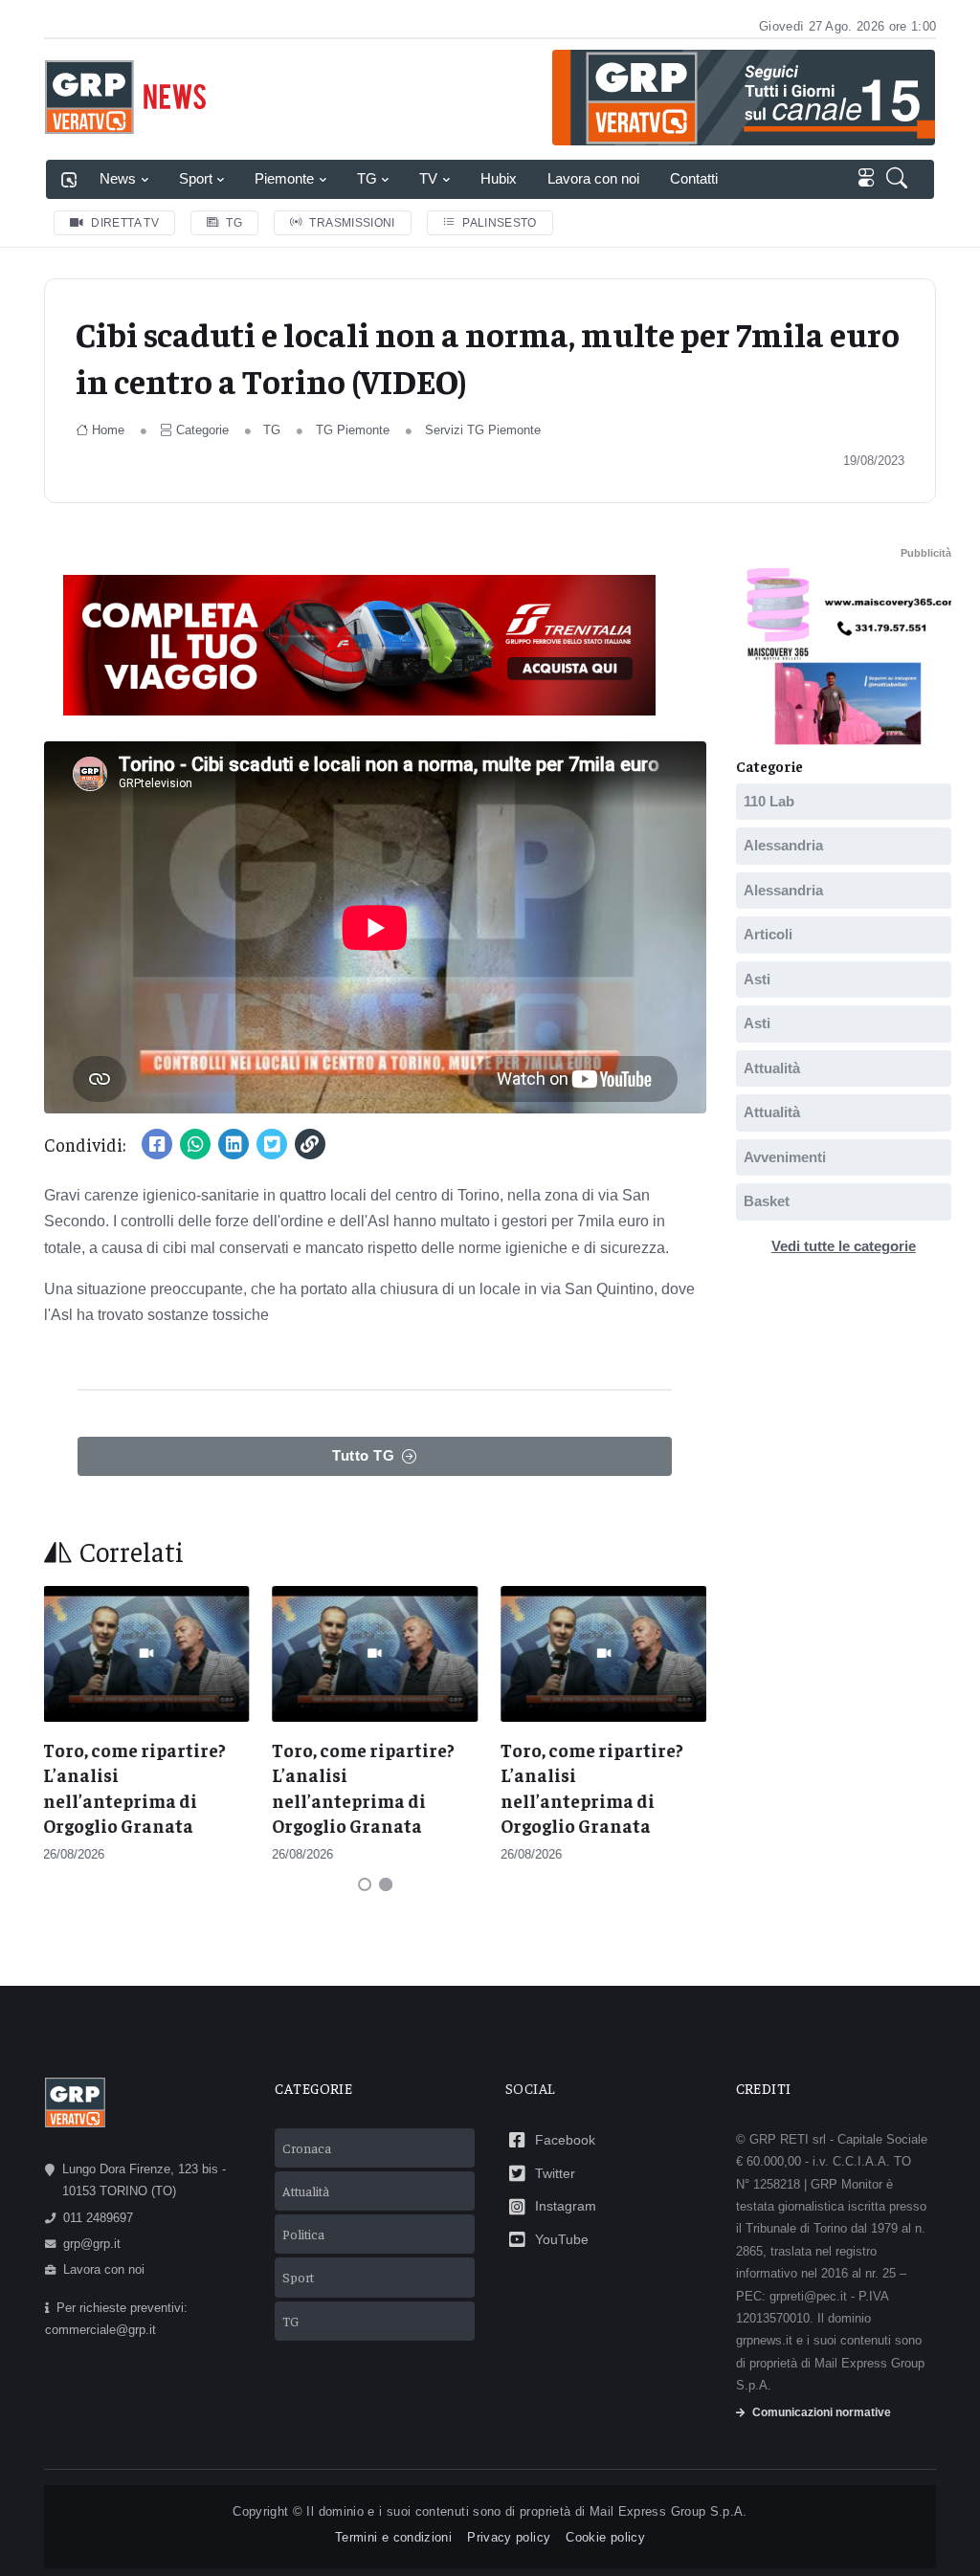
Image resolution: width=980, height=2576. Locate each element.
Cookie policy (605, 2537)
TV (428, 178)
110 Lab (769, 800)
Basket (767, 1201)
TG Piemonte (353, 430)
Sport (196, 178)
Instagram (566, 2206)
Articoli (768, 934)
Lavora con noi (593, 178)
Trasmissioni (352, 223)
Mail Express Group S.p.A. (668, 2511)
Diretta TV (125, 223)
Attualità (772, 1067)
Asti (757, 978)
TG (367, 178)
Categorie (202, 430)
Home (108, 430)
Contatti (694, 178)
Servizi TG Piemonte (483, 430)
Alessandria (783, 845)
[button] (901, 179)
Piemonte (284, 178)
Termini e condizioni (393, 2537)
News (118, 178)
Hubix (499, 178)
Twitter (555, 2173)
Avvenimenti (785, 1156)
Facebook (565, 2140)
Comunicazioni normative (822, 2412)
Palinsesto (500, 223)
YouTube (562, 2239)
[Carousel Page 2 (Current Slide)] (386, 1884)
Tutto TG (363, 1455)
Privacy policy (509, 2537)
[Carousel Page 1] (365, 1884)
